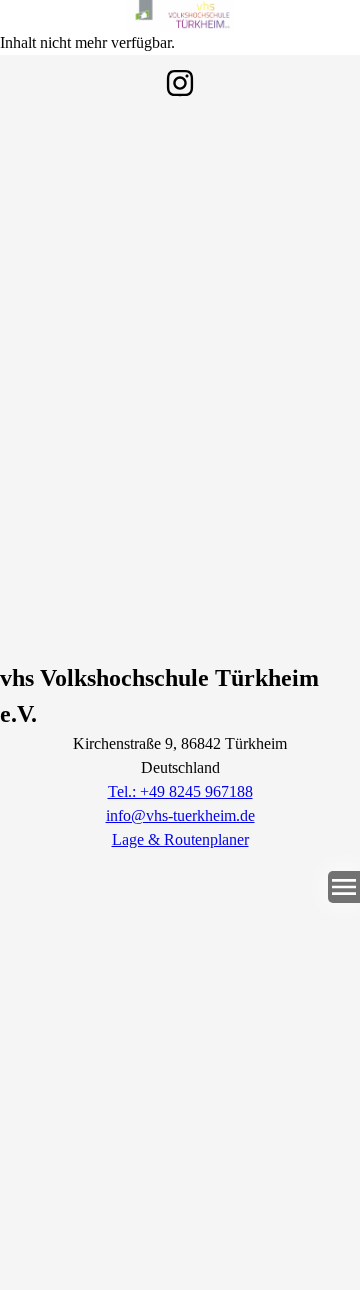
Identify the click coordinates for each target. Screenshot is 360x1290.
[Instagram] (180, 83)
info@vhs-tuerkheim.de (180, 815)
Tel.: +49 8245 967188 (180, 791)
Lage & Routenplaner (180, 839)
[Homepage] (180, 15)
